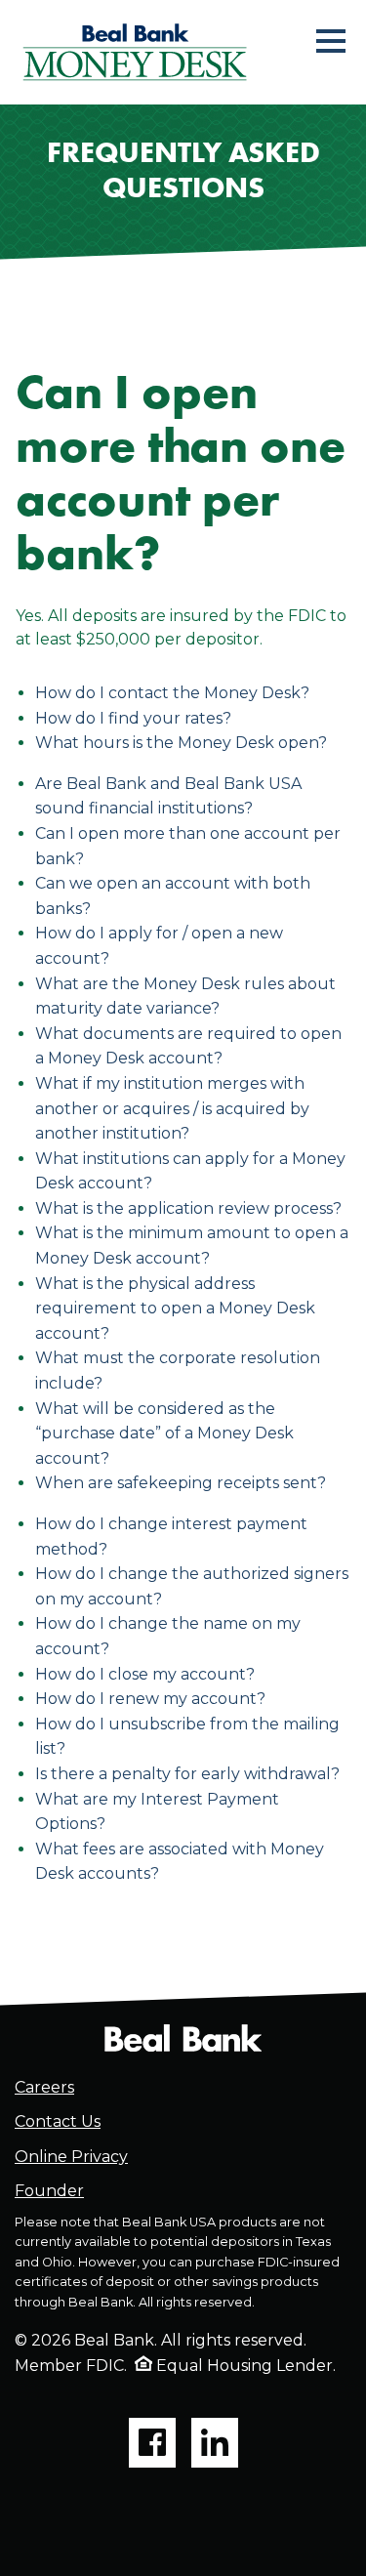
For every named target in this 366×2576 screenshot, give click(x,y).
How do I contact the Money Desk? (172, 693)
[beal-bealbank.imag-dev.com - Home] (183, 2036)
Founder (49, 2191)
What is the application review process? (188, 1208)
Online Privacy (71, 2157)
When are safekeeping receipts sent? (181, 1483)
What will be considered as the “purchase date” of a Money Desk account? (164, 1433)
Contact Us (58, 2121)
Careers (44, 2087)
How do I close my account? (145, 1674)
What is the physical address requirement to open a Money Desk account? (175, 1309)
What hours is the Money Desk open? (181, 743)
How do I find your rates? (133, 718)
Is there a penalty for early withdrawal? (187, 1774)
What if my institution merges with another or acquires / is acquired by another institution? (172, 1108)
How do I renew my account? (150, 1699)
